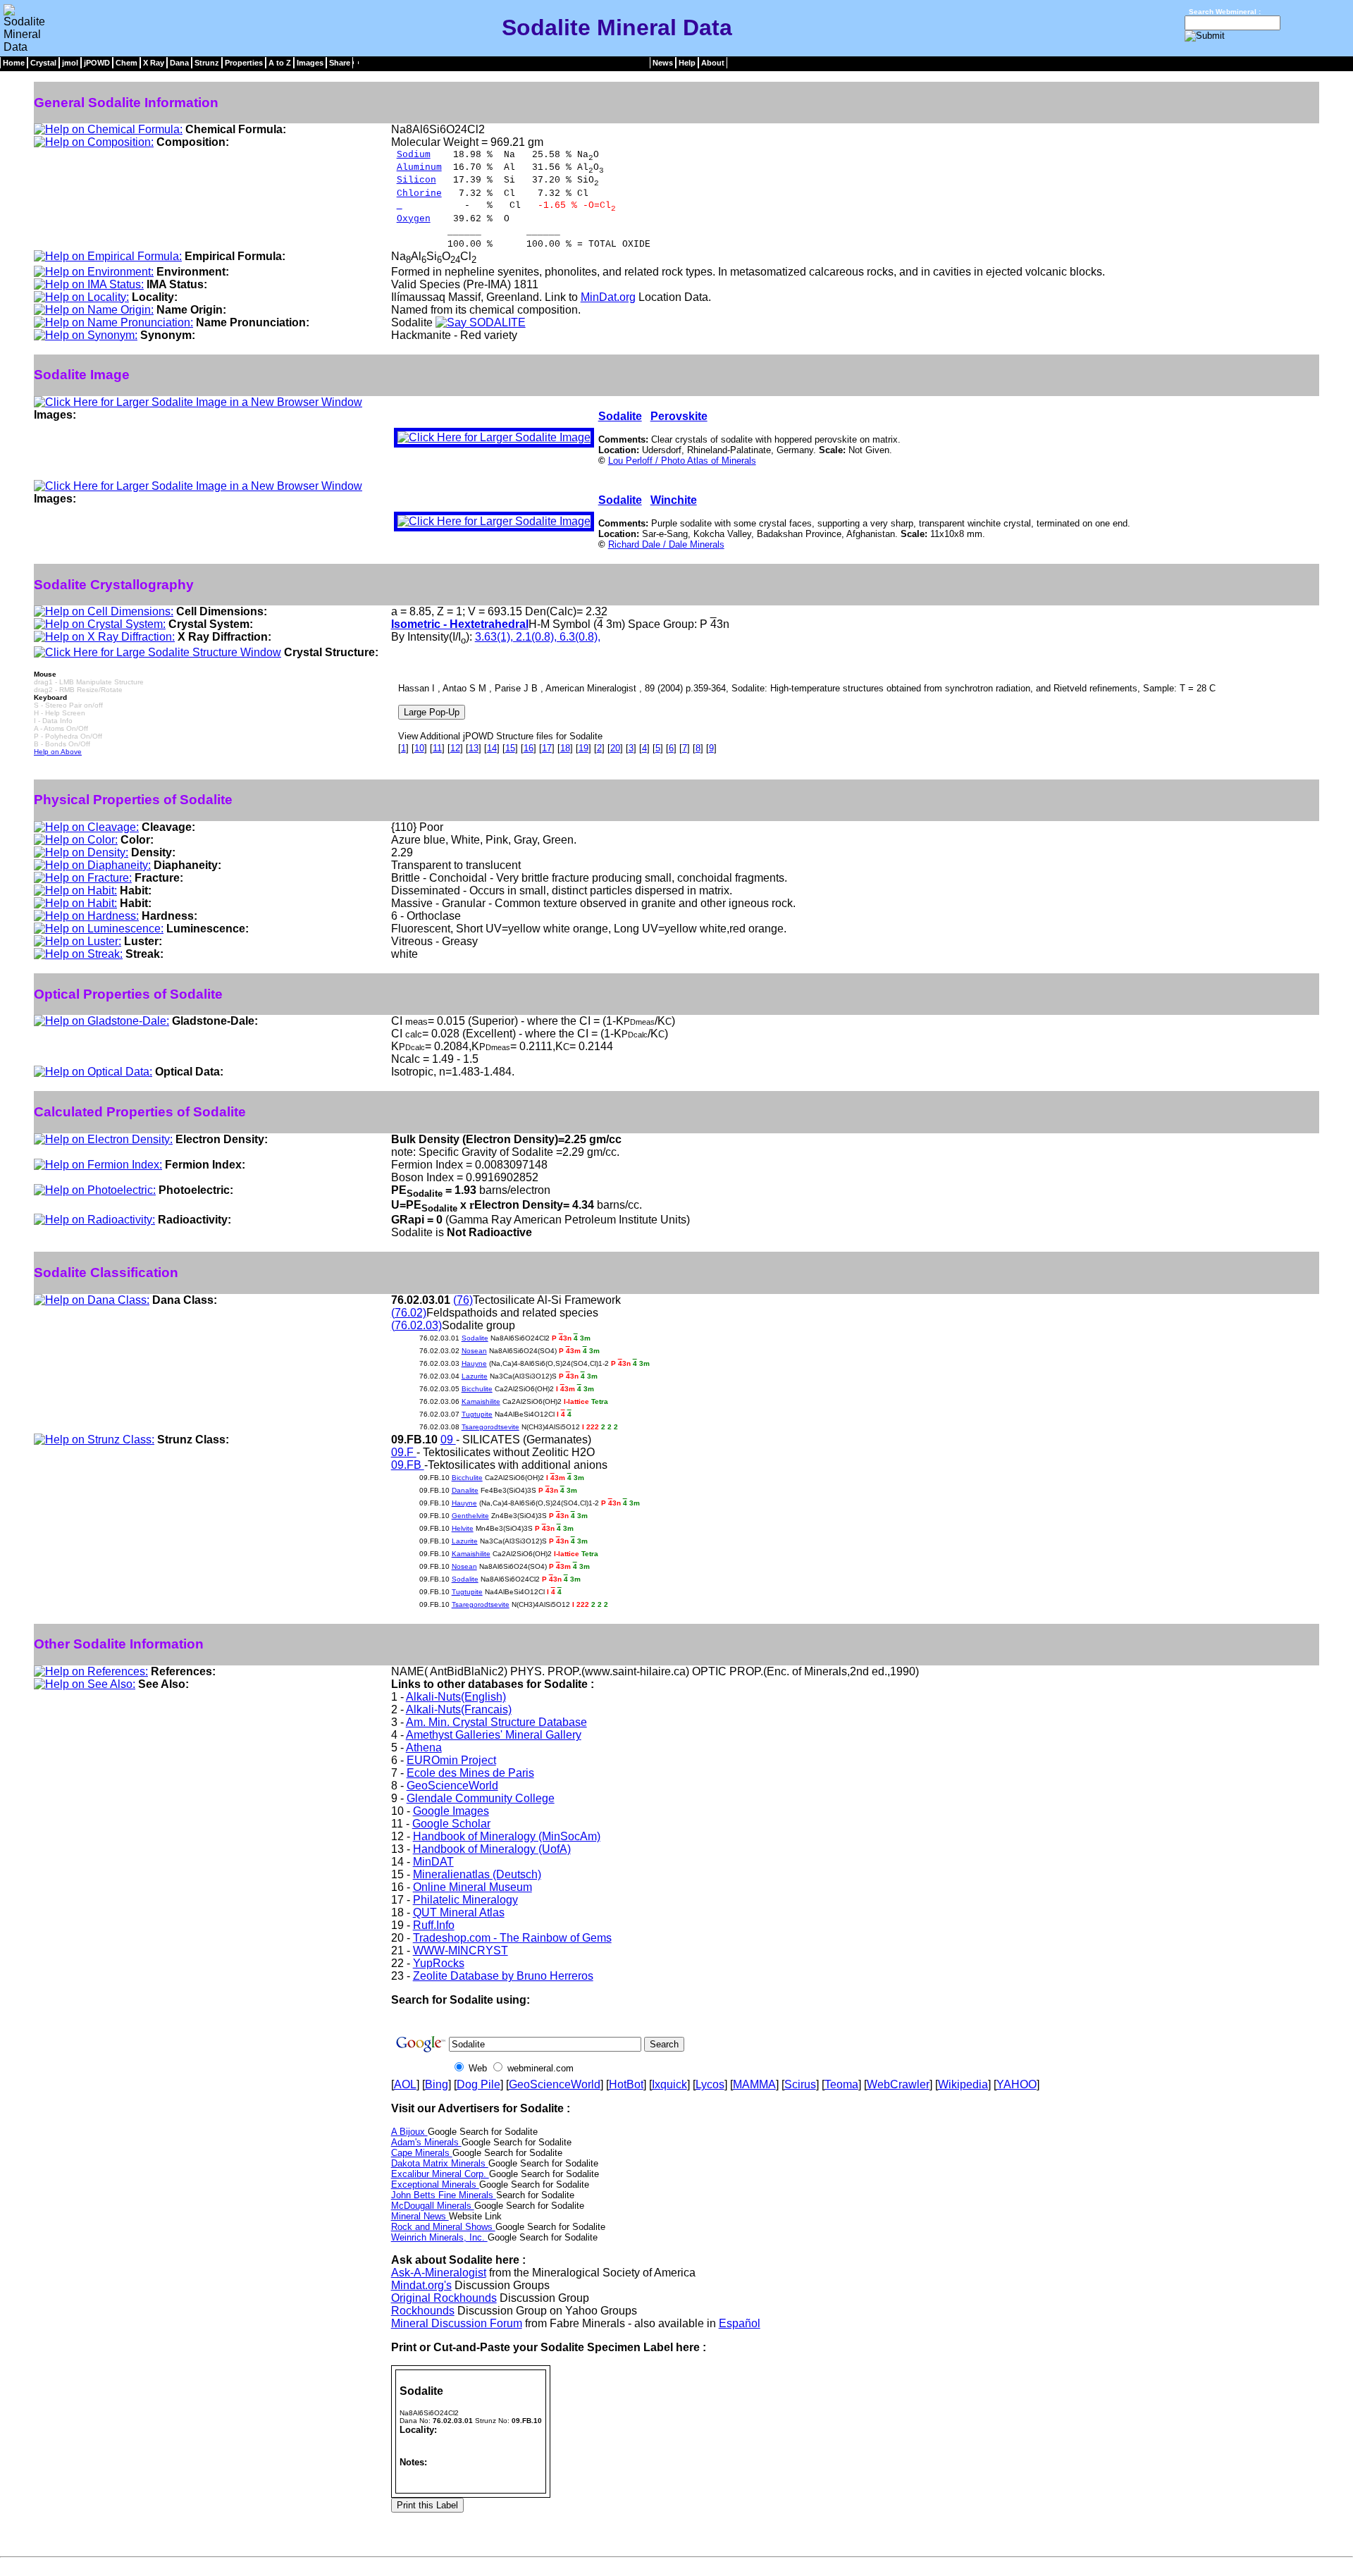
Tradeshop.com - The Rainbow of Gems (512, 1938)
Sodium (414, 155)
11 (437, 748)
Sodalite (620, 416)
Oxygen (414, 219)
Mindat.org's (421, 2285)
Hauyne (474, 1363)
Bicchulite (477, 1389)
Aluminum (419, 167)
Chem (126, 63)
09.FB (408, 1465)
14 (492, 748)
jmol (70, 63)
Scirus (800, 2084)
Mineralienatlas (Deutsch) (477, 1874)
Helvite (463, 1528)
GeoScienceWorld (452, 1786)
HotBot (626, 2084)
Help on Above (58, 752)
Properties (244, 63)
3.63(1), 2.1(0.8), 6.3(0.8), (538, 637)
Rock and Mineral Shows (443, 2227)
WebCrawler (898, 2084)
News (663, 63)
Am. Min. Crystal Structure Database (496, 1722)
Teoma (841, 2084)
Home (14, 63)
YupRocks (439, 1963)
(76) (463, 1300)
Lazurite (475, 1376)
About (713, 63)
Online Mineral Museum (472, 1887)
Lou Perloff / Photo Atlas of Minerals (682, 461)
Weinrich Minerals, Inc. (439, 2237)
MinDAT (433, 1862)
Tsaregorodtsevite (490, 1427)
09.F (404, 1452)
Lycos (710, 2084)
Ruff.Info (434, 1925)
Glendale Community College (481, 1798)
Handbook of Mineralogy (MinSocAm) (507, 1836)
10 (419, 748)
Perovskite (679, 416)
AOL (405, 2084)
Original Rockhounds (444, 2298)
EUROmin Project (451, 1760)
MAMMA (754, 2084)
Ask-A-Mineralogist (439, 2273)
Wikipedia (963, 2084)
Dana (179, 63)
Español (740, 2323)
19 (583, 748)
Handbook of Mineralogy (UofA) (492, 1849)
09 (448, 1440)
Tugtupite (477, 1414)
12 (455, 748)
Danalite (465, 1490)
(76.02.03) (416, 1325)
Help (687, 63)
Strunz (207, 63)
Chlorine (419, 193)
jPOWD (97, 63)
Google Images (451, 1811)
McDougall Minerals (433, 2206)
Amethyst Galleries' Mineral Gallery (494, 1735)
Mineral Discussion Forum (457, 2323)
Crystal (43, 63)
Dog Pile (478, 2084)
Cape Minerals (422, 2153)
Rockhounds (423, 2311)
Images (310, 63)
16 (529, 748)
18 (565, 748)
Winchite (674, 500)
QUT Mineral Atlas (459, 1912)
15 (510, 748)
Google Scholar (451, 1824)
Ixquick (669, 2084)
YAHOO (1017, 2084)
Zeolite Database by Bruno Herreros (503, 1976)
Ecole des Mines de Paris (470, 1773)
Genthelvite (470, 1516)
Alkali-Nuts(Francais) (459, 1709)
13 (474, 748)
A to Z (280, 63)
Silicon (416, 180)
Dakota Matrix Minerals (440, 2163)
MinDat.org (608, 297)
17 (547, 748)
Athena (424, 1748)
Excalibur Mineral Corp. (440, 2174)
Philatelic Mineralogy (465, 1900)
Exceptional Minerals (435, 2184)
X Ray (154, 63)
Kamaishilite (481, 1401)
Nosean (474, 1351)
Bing (437, 2084)
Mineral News (420, 2216)
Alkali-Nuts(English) (456, 1697)
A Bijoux (409, 2132)
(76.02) (409, 1313)
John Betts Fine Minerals (444, 2195)
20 (615, 748)
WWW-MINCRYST (461, 1951)
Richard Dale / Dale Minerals (666, 544)
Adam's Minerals (426, 2142)
